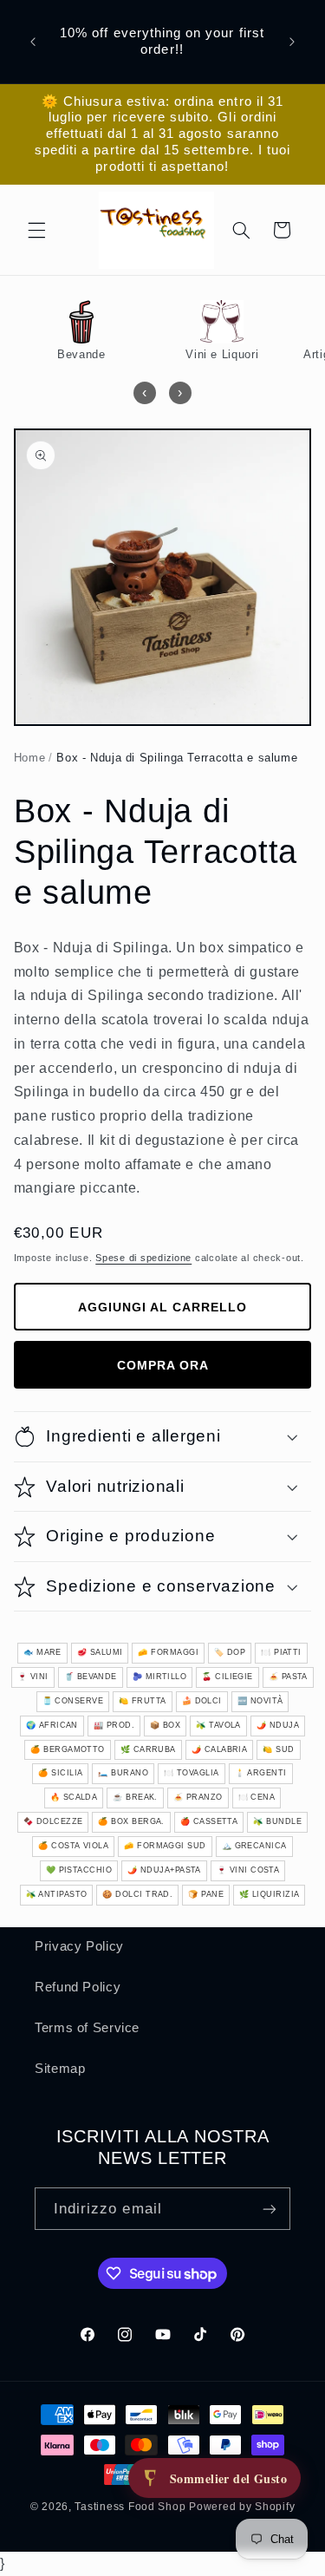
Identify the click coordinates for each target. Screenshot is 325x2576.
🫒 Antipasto (57, 1894)
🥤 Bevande (91, 1677)
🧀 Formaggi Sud (165, 1846)
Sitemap (60, 2069)
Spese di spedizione (143, 1258)
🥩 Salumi (100, 1652)
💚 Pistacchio (79, 1870)
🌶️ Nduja (278, 1725)
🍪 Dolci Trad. (137, 1894)
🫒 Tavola (218, 1725)
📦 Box (165, 1725)
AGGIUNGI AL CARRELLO (162, 1307)
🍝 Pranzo (198, 1797)
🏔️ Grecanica (254, 1846)
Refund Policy (78, 1987)
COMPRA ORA (163, 1365)
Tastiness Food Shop (130, 2507)
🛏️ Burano (123, 1773)
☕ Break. (135, 1797)
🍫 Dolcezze (53, 1821)
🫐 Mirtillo (160, 1677)
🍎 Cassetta (209, 1821)
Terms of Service (87, 2028)
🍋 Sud (278, 1749)
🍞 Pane (206, 1894)
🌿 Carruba (148, 1749)
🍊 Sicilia (60, 1773)
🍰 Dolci (202, 1701)
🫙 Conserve (73, 1701)
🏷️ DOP (230, 1652)
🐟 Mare (42, 1652)
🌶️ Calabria (220, 1749)
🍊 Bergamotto (67, 1749)
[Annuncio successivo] (292, 42)
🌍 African (52, 1725)
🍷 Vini (33, 1677)
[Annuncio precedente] (33, 42)
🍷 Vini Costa (248, 1870)
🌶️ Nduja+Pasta (164, 1870)
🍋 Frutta (143, 1701)
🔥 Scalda (74, 1797)
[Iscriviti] (270, 2209)
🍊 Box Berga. (131, 1821)
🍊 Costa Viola (73, 1846)
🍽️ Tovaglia (192, 1773)
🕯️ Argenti (261, 1773)
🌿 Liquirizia (269, 1894)
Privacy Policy (79, 1946)
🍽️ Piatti (281, 1652)
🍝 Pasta (288, 1677)
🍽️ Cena (257, 1797)
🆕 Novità (260, 1701)
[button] (36, 230)
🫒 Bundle (277, 1821)
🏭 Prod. (114, 1725)
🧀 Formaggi (168, 1652)
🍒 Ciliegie (227, 1677)
